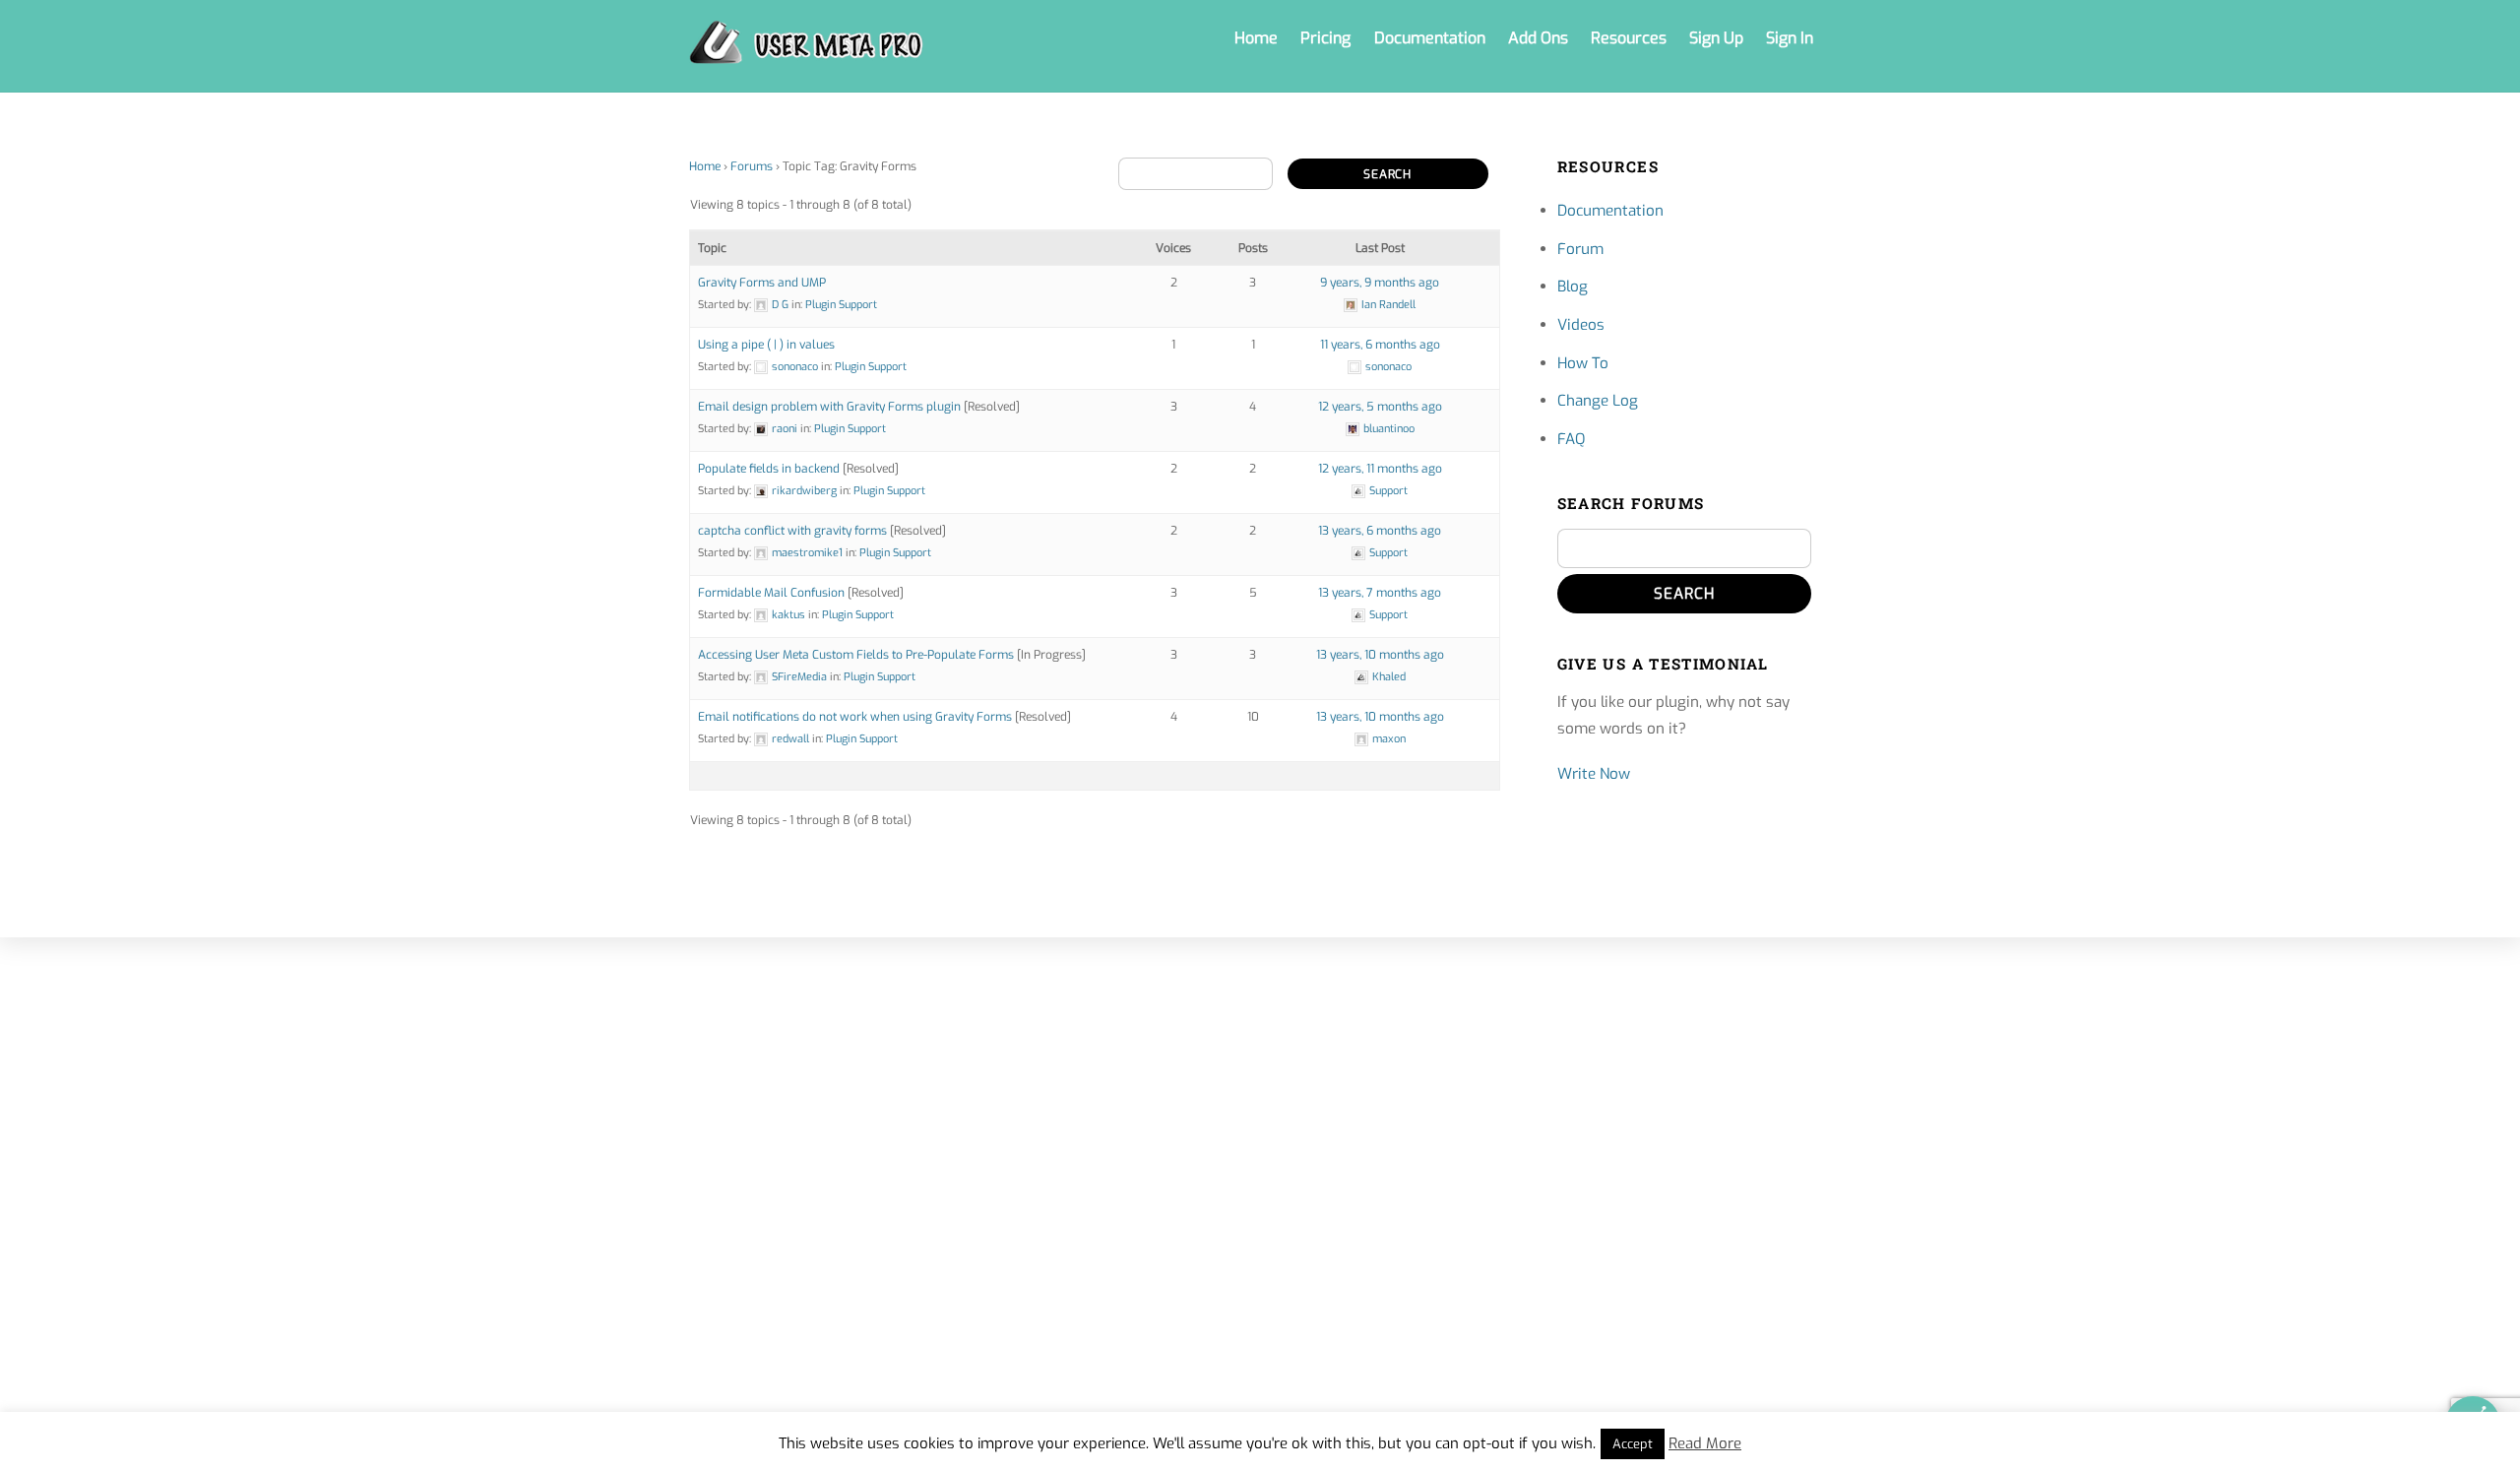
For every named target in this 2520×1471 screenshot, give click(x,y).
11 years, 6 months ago (1380, 345)
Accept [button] (1633, 1444)
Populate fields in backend (769, 469)
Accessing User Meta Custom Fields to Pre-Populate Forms (856, 655)
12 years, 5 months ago (1380, 407)
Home (1256, 38)
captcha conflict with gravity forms (792, 531)
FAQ (1571, 439)
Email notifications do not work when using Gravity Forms (855, 717)
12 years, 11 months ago (1380, 469)
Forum (1580, 249)
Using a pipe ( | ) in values (766, 345)
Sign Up (1716, 38)
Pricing (1325, 38)
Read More (1705, 1443)
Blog (1573, 287)
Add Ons (1538, 38)
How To (1583, 363)
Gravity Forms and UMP (762, 283)
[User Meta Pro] (806, 54)
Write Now (1594, 774)
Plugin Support (841, 305)
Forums (752, 166)
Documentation (1430, 38)
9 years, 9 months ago (1380, 283)
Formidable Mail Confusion (771, 593)
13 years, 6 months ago (1380, 531)
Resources (1629, 38)
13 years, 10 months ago (1380, 655)
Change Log (1598, 401)
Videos (1581, 325)
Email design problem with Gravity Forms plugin (829, 407)
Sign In (1790, 38)
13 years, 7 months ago (1380, 593)
